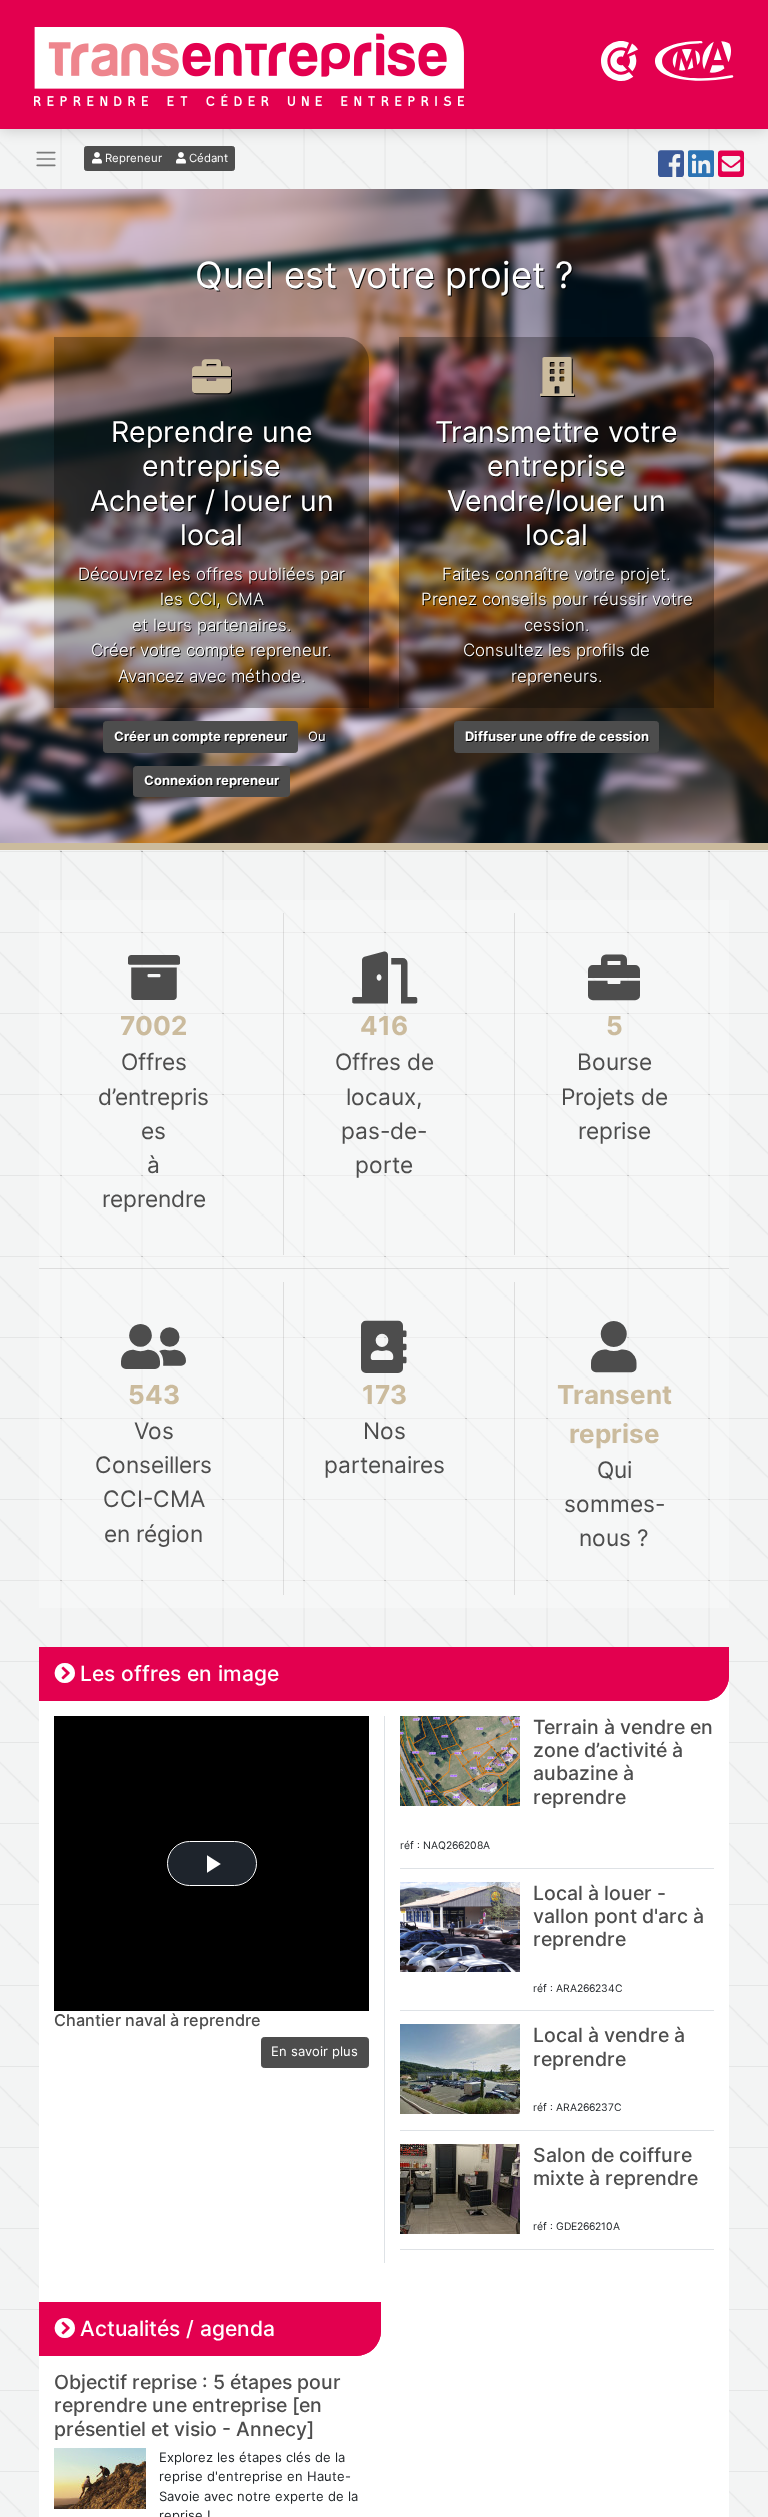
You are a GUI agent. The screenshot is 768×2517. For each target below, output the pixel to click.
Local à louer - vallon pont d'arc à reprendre (618, 1916)
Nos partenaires (384, 1428)
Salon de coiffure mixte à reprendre (615, 2166)
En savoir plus (314, 2051)
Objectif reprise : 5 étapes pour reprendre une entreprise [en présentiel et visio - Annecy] (197, 2405)
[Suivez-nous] (671, 169)
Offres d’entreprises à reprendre (153, 1111)
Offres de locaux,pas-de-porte (384, 1093)
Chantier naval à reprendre (157, 2020)
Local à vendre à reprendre (609, 2046)
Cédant (207, 158)
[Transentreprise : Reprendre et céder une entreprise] (249, 65)
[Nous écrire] (731, 169)
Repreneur (132, 158)
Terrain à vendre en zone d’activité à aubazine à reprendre (623, 1762)
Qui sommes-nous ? (614, 1465)
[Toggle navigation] (46, 159)
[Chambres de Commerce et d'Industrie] (621, 59)
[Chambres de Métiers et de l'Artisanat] (694, 59)
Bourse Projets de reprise (614, 1076)
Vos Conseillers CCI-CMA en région (153, 1462)
